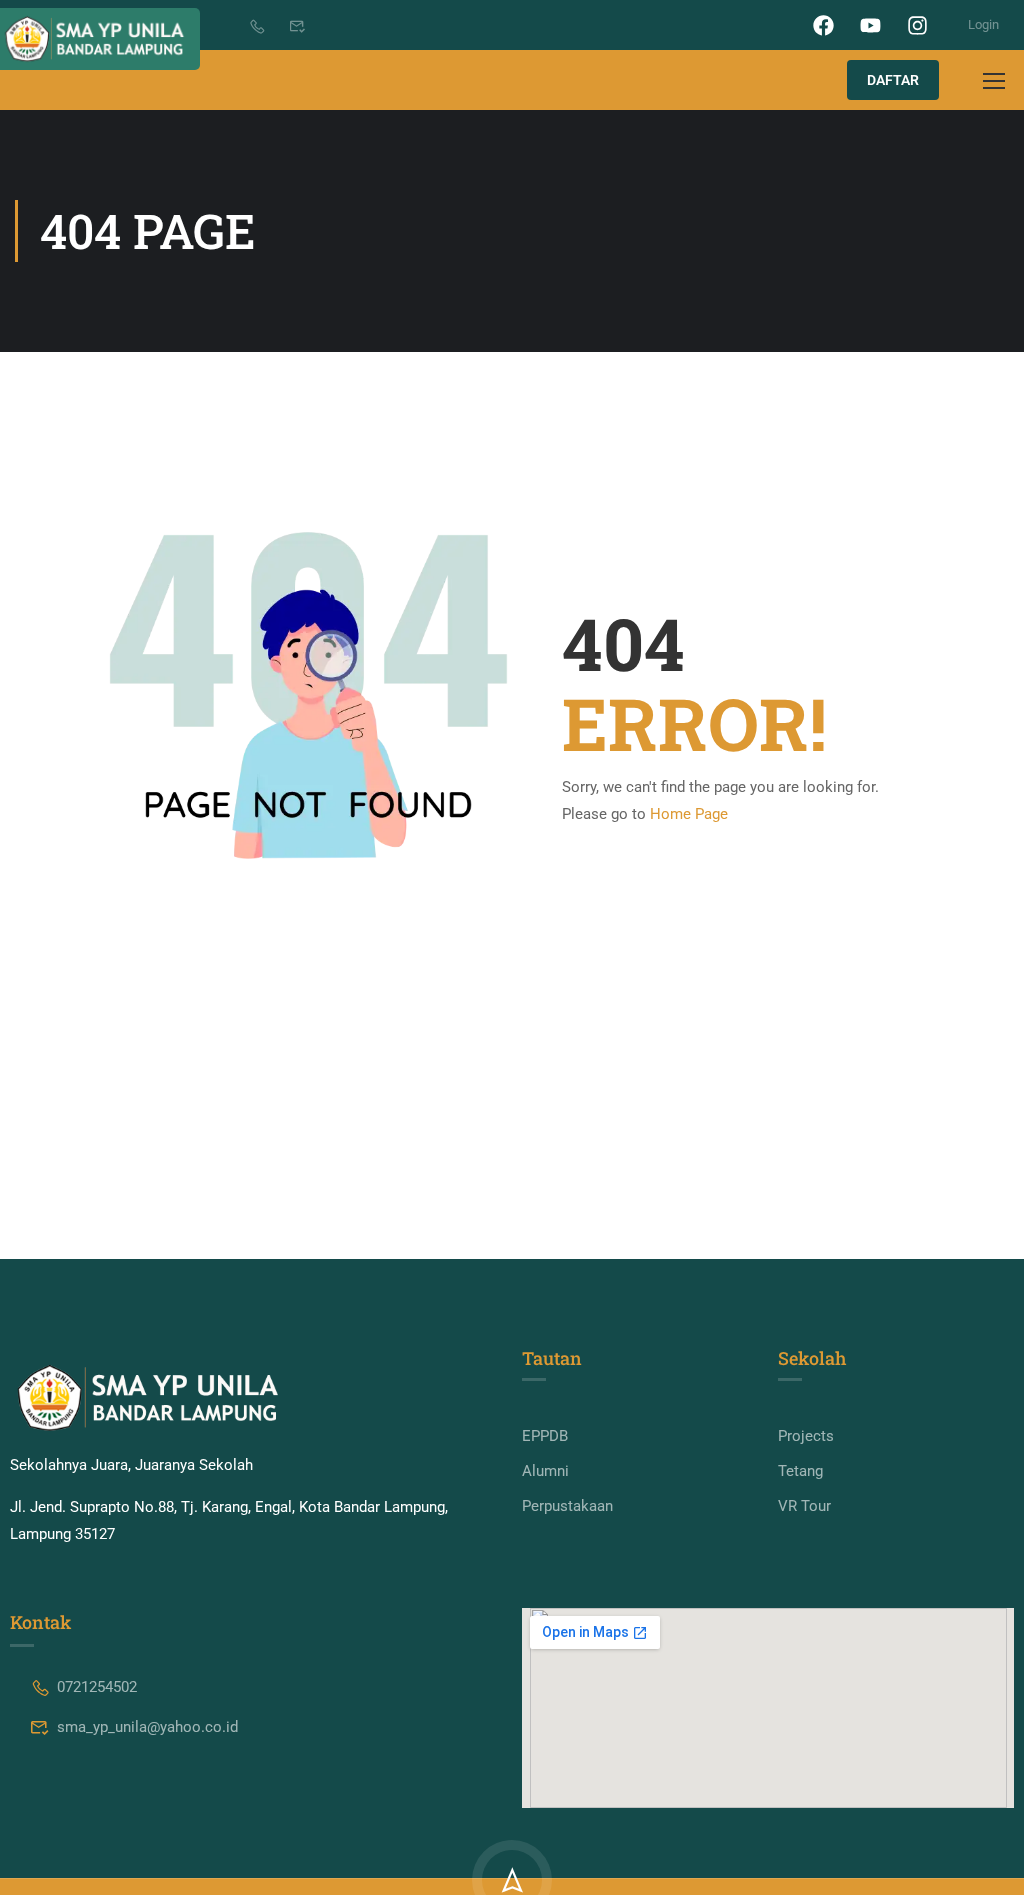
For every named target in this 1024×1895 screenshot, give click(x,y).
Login (983, 24)
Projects (806, 1436)
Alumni (545, 1471)
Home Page (689, 814)
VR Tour (804, 1506)
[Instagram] (917, 25)
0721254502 (97, 1687)
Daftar (893, 80)
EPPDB (545, 1436)
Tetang (800, 1471)
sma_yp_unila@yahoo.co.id (147, 1727)
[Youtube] (870, 25)
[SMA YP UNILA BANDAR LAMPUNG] (148, 1397)
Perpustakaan (567, 1506)
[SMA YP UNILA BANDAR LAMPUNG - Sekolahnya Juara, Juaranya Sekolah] (100, 39)
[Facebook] (823, 25)
